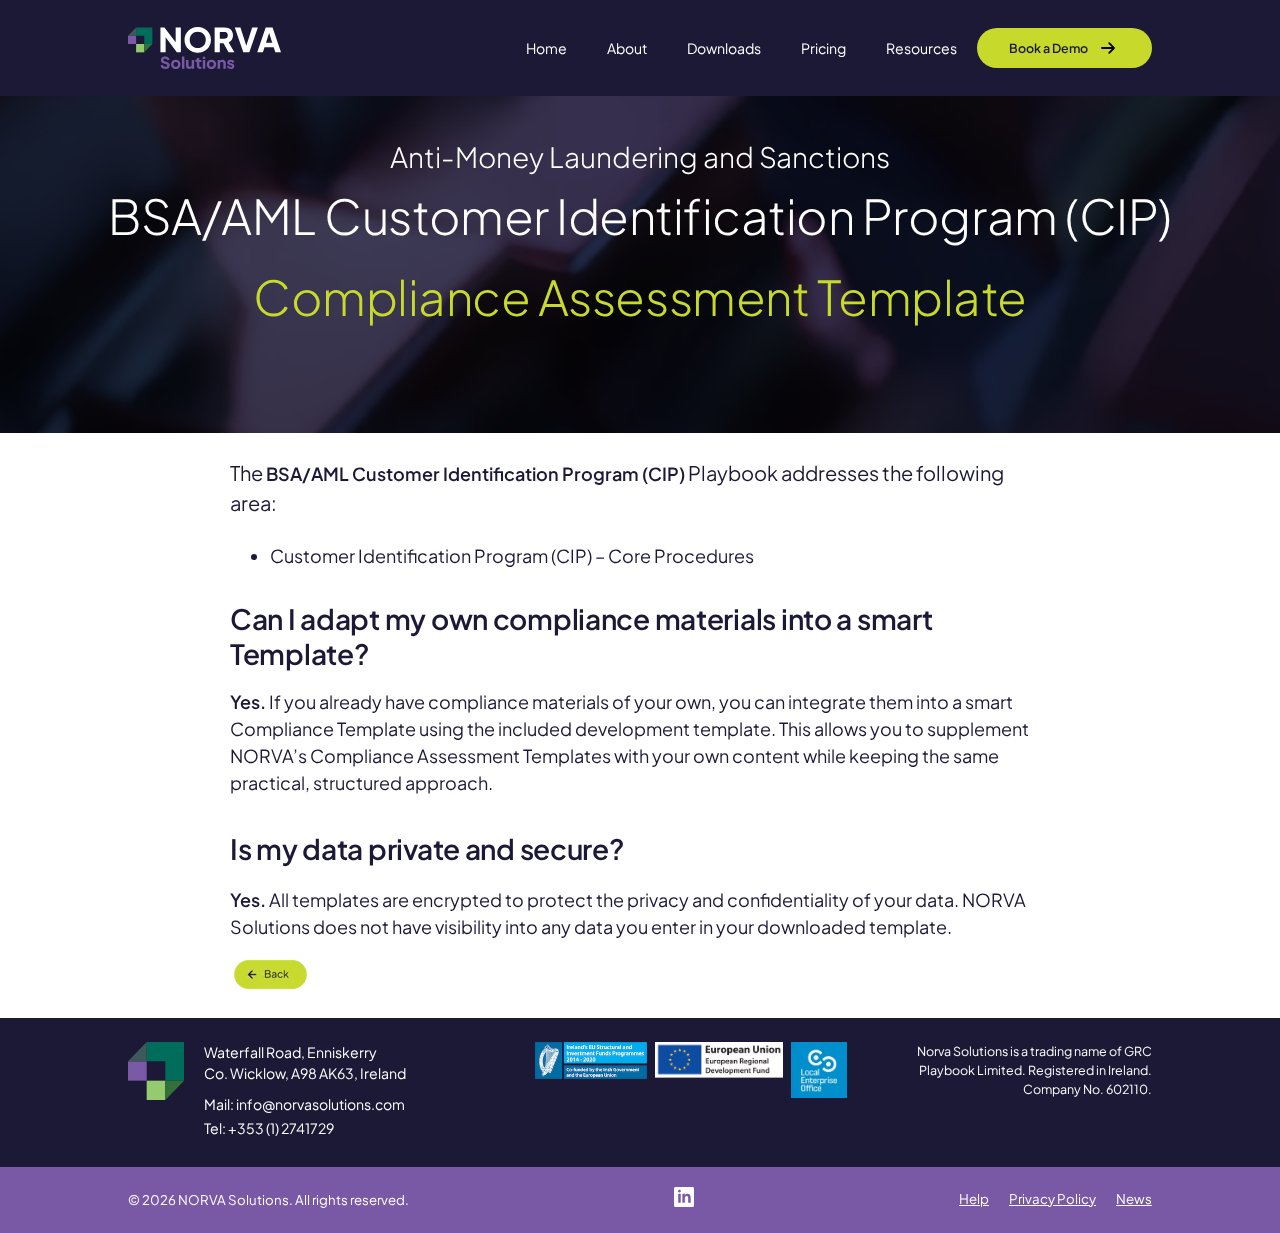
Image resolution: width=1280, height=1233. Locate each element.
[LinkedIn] (684, 1197)
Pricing (823, 48)
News (1134, 1198)
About (627, 48)
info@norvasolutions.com (320, 1104)
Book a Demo (1048, 48)
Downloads (724, 48)
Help (974, 1198)
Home (546, 48)
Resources (921, 48)
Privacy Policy (1052, 1198)
